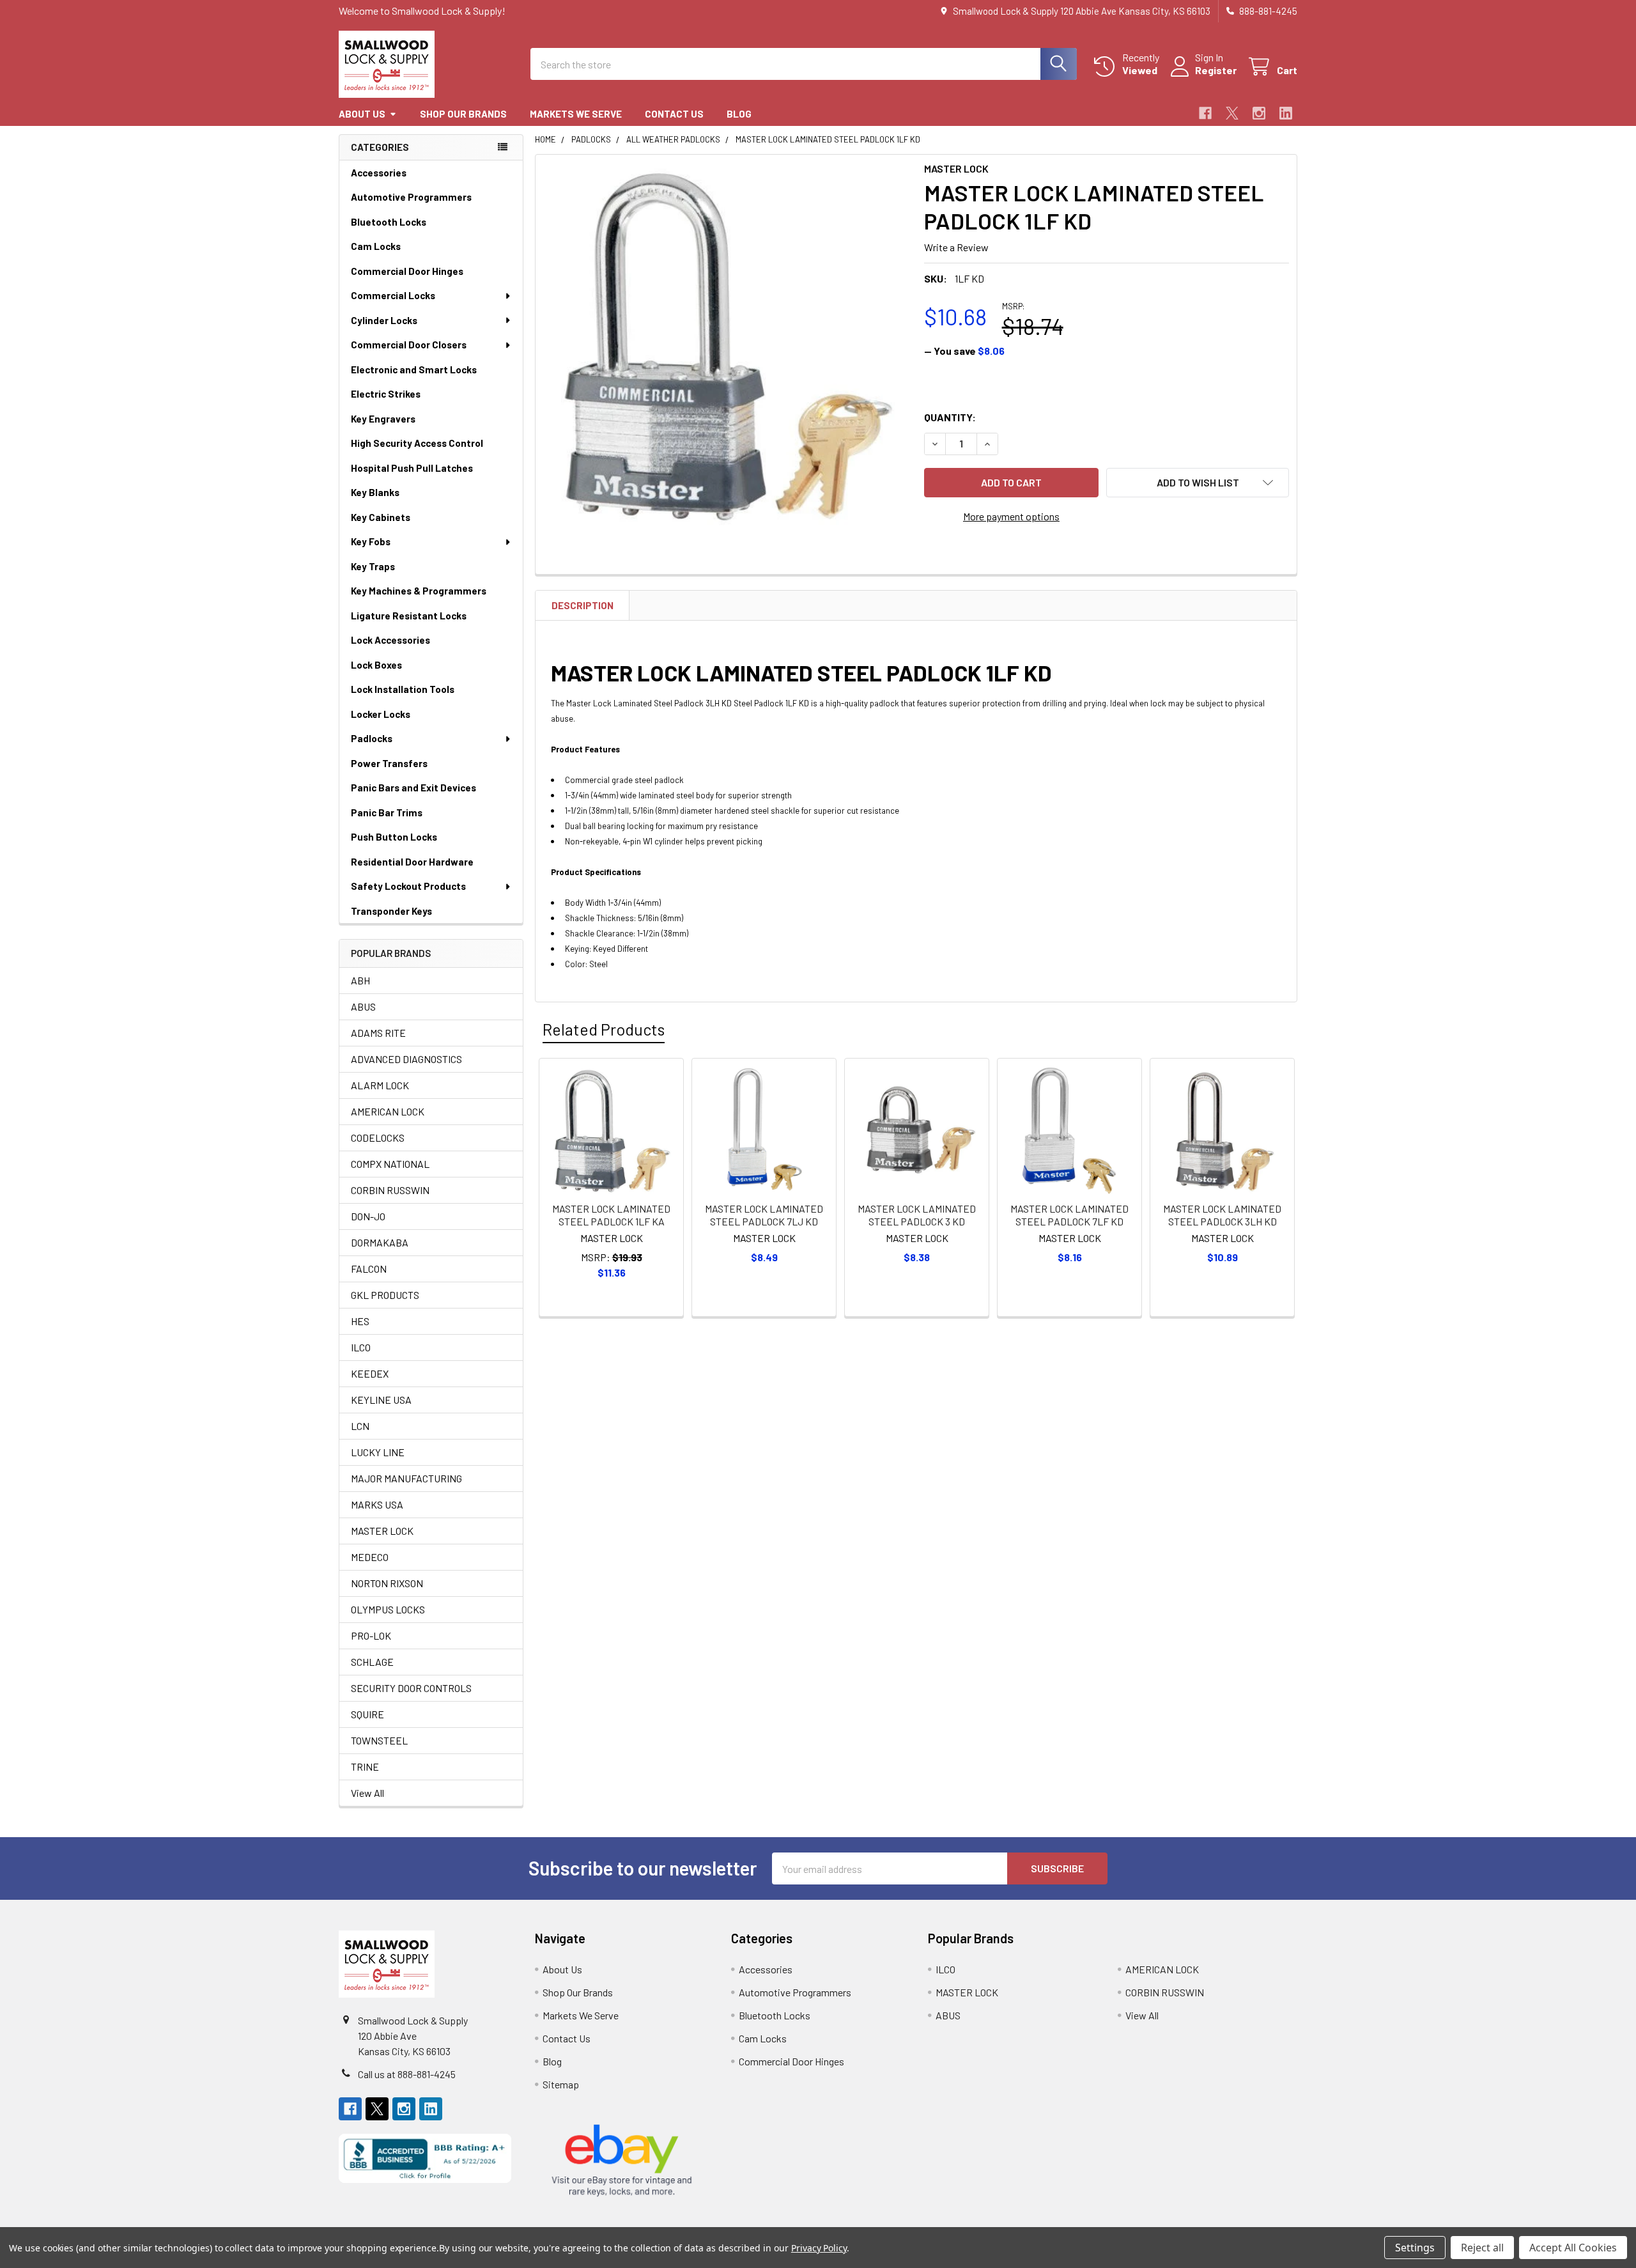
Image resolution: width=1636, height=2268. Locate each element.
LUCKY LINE (378, 1452)
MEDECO (370, 1557)
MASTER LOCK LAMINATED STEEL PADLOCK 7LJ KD (764, 1215)
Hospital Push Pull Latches (412, 468)
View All (367, 1793)
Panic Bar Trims (387, 812)
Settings (1415, 2248)
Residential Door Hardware (412, 862)
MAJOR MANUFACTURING (406, 1478)
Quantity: (950, 417)
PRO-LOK (371, 1635)
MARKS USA (377, 1504)
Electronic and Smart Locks (414, 369)
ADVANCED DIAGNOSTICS (406, 1059)
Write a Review (956, 247)
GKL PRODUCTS (385, 1295)
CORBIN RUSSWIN (390, 1190)
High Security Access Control (417, 443)
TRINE (365, 1767)
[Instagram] (1259, 113)
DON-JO (368, 1216)
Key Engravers (383, 419)
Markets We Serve (576, 114)
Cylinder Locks (384, 320)
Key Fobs (371, 541)
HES (360, 1321)
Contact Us (674, 114)
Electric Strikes (386, 394)
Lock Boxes (376, 665)
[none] (726, 345)
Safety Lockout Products (408, 886)
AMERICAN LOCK (388, 1111)
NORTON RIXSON (387, 1583)
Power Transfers (389, 763)
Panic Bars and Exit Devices (413, 788)
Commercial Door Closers (409, 345)
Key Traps (373, 566)
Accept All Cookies (1573, 2248)
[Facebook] (1205, 113)
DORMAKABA (380, 1242)
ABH (360, 980)
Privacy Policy (819, 2248)
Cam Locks (376, 246)
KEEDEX (370, 1373)
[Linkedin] (1286, 113)
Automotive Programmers (411, 197)
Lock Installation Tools (403, 689)
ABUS (363, 1006)
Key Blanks (375, 492)
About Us (362, 114)
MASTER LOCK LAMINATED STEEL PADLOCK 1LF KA (611, 1215)
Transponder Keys (391, 911)
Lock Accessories (390, 640)
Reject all (1482, 2248)
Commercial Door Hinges (407, 271)
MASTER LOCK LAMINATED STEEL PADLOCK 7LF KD (1069, 1215)
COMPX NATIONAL (390, 1164)
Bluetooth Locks (389, 222)
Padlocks (372, 738)
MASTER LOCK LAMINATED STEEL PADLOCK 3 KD (917, 1215)
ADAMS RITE (378, 1033)
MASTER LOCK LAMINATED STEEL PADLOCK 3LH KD (1222, 1215)
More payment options (1011, 516)
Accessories (379, 173)
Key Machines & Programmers (419, 591)
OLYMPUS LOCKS (388, 1609)
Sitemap (561, 2084)
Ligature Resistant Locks (409, 616)
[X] (1232, 113)
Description (583, 605)
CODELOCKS (378, 1138)
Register (1216, 70)
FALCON (369, 1269)
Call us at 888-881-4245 (407, 2074)
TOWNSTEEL (379, 1740)
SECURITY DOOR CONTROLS (411, 1688)
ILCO (361, 1347)
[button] (1198, 483)
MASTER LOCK (382, 1531)
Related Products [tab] (604, 1029)
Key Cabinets (381, 517)
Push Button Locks (394, 837)
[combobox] (804, 64)
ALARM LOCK (380, 1085)
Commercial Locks (393, 295)
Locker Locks (381, 714)
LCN (360, 1426)
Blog (739, 114)
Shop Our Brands (463, 114)
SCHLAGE (372, 1662)
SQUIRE (367, 1714)
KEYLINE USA (381, 1400)
